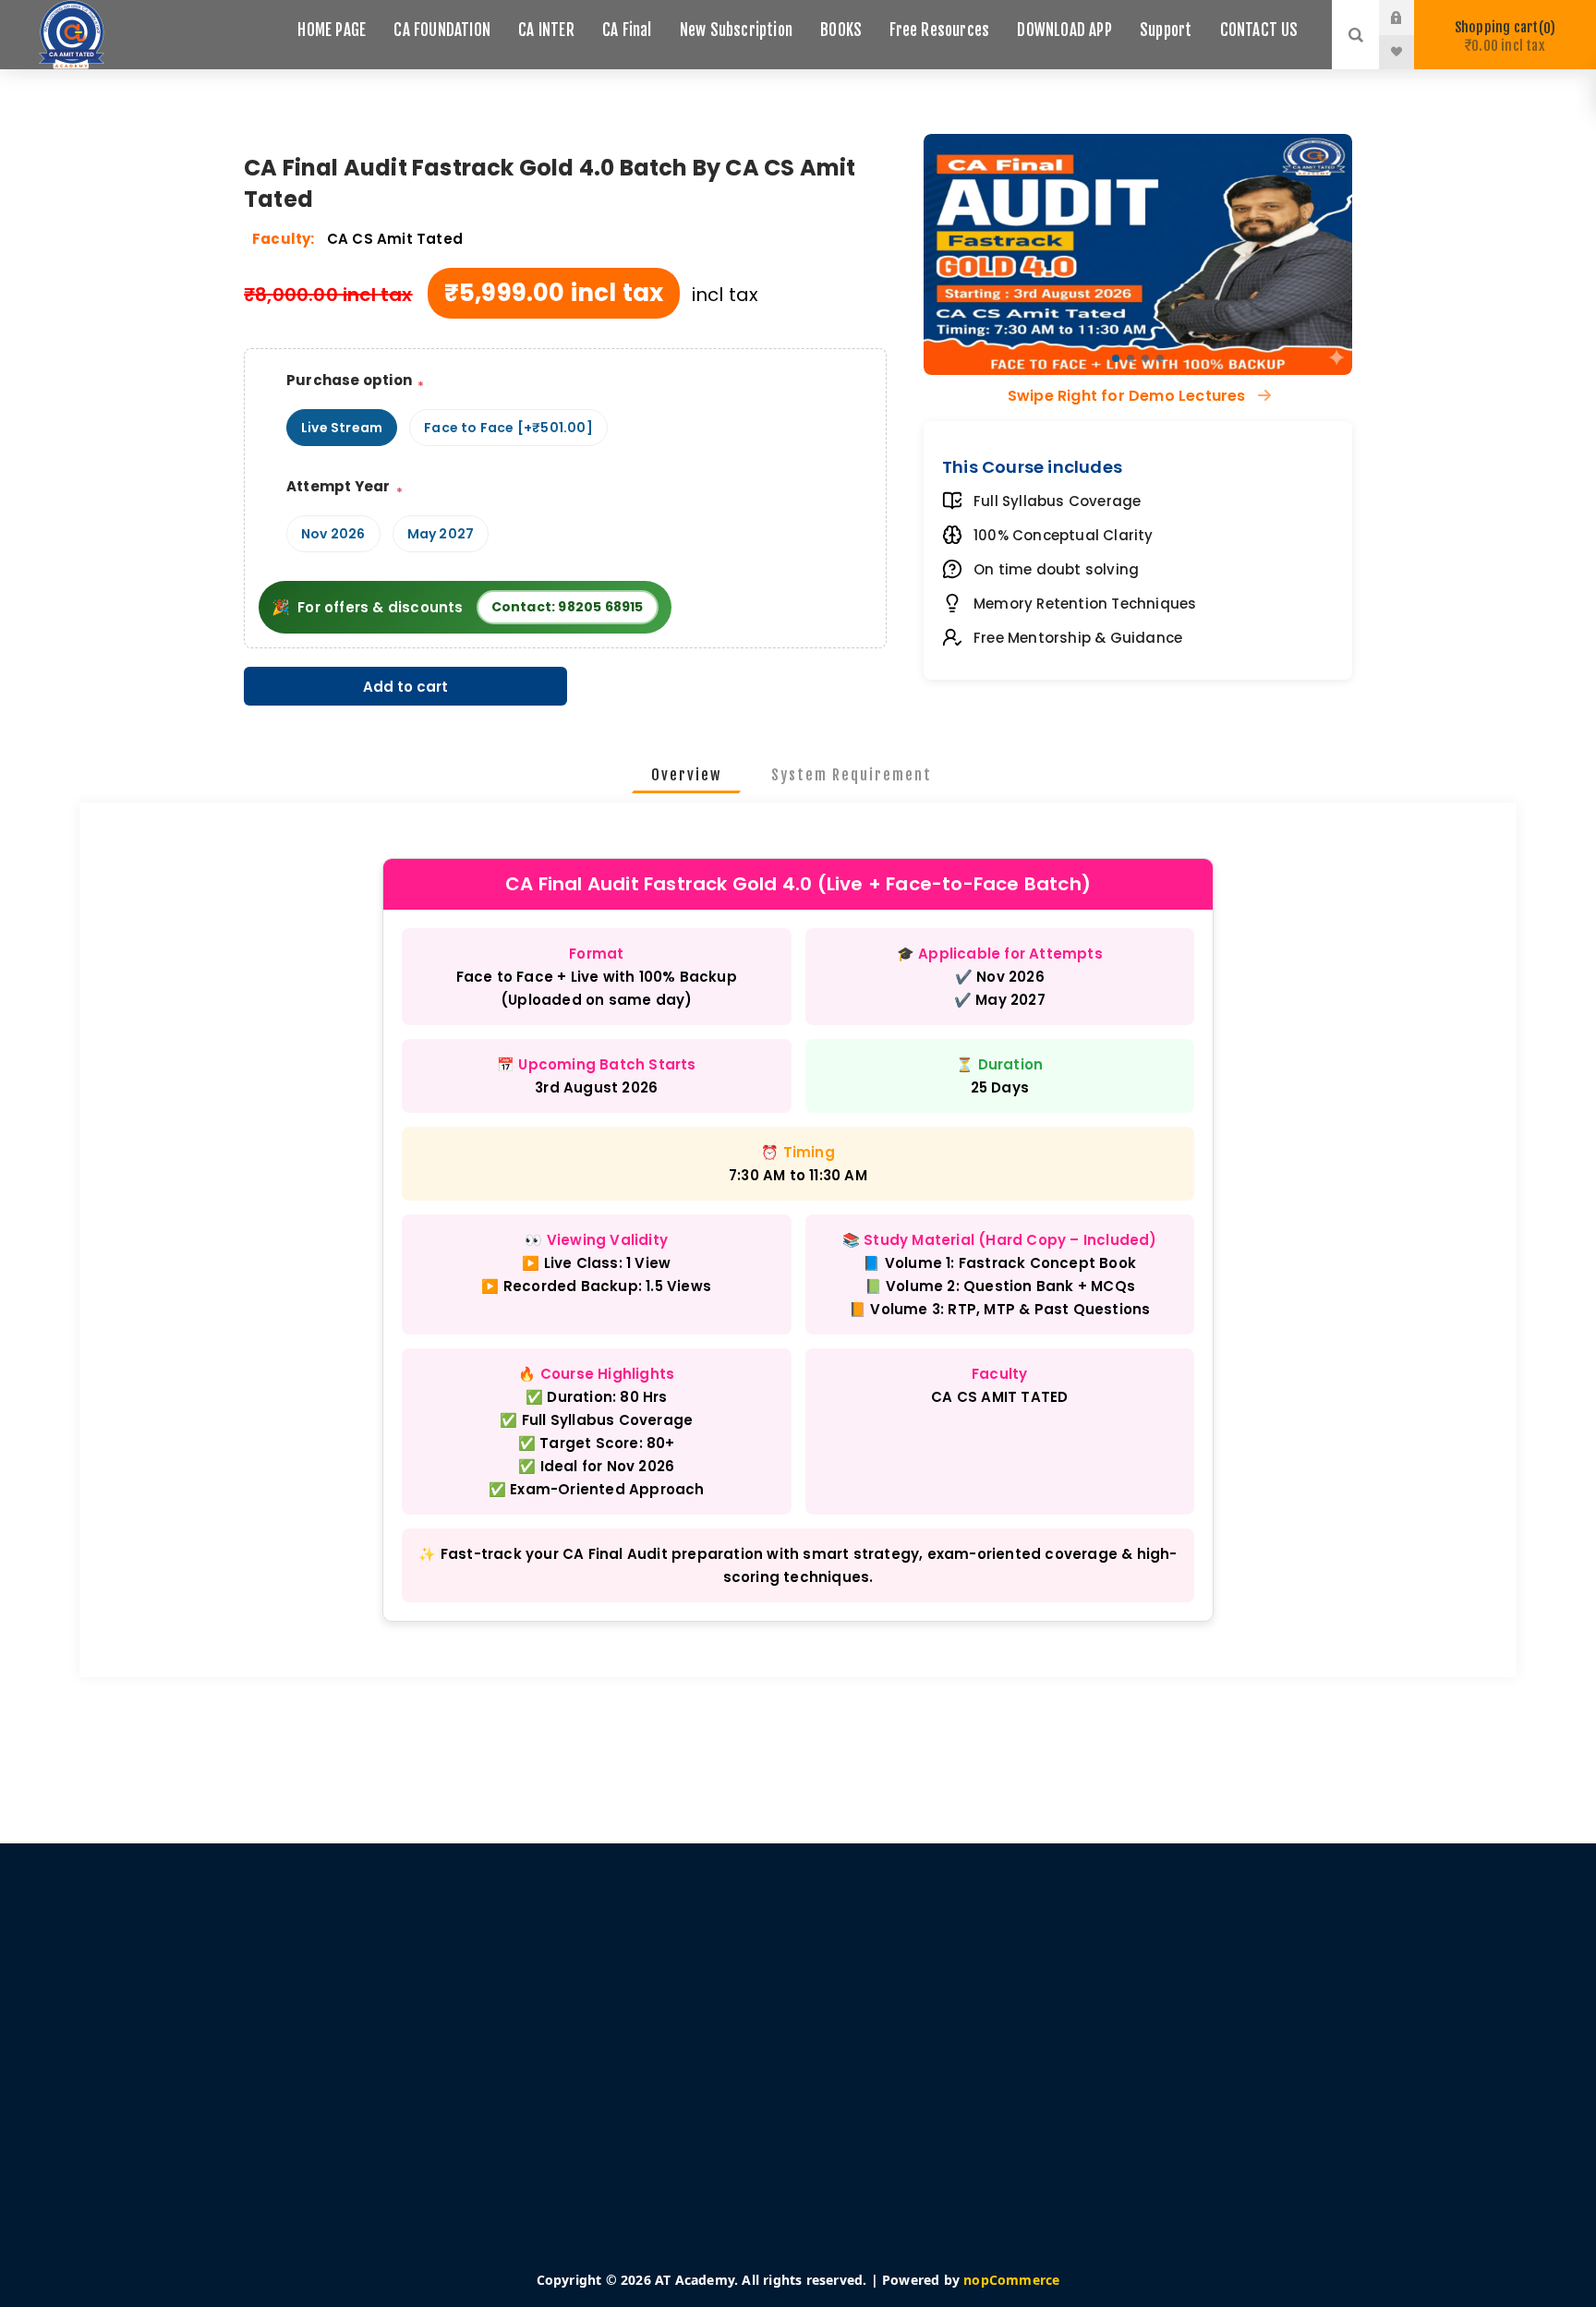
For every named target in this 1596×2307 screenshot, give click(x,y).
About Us (484, 2103)
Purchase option (349, 380)
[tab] (686, 775)
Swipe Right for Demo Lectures (1129, 396)
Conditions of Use (511, 2075)
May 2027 (441, 534)
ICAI (864, 2103)
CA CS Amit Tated (395, 239)
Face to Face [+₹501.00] (508, 428)
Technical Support (907, 2047)
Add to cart (405, 687)
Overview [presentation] (686, 775)
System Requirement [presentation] (852, 775)
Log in (1410, 18)
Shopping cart (1502, 36)
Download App (898, 2020)
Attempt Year (338, 486)
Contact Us (885, 2075)
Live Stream (342, 428)
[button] (1116, 358)
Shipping (483, 2020)
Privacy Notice (500, 2047)
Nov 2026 (333, 534)
